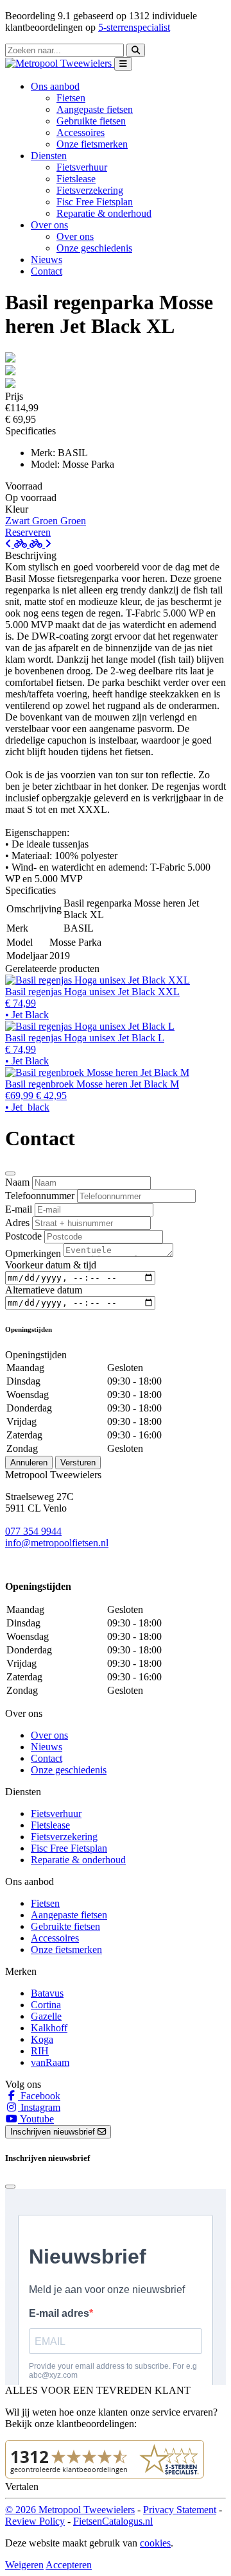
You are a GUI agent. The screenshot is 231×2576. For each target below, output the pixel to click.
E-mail (19, 1209)
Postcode (23, 1236)
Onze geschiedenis (94, 248)
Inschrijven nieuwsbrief (54, 2132)
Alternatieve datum (44, 1290)
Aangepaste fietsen (95, 109)
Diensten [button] (49, 156)
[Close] (10, 1173)
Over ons (75, 236)
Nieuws (47, 260)
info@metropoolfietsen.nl (57, 1543)
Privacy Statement (180, 2510)
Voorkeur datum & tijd (51, 1265)
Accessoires (81, 132)
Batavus (47, 1993)
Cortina (46, 2005)
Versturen (78, 1463)
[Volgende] (40, 544)
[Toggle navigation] (123, 64)
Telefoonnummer (40, 1196)
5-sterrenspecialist (134, 27)
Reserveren (28, 532)
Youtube (36, 2119)
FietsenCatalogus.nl (113, 2521)
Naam (17, 1182)
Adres (17, 1223)
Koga (42, 2039)
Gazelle (46, 2016)
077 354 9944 (33, 1531)
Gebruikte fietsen (91, 121)
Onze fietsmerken (92, 144)
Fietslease (76, 179)
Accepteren (69, 2565)
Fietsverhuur (82, 167)
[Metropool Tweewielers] (60, 63)
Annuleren (29, 1463)
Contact (47, 271)
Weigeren (24, 2565)
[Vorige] (17, 544)
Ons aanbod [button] (55, 86)
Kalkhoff (49, 2028)
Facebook (39, 2096)
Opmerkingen (33, 1253)
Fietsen (71, 98)
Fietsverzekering (90, 190)
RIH (40, 2051)
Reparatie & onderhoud (104, 213)
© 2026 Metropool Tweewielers (70, 2510)
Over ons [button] (49, 225)
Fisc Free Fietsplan (95, 202)
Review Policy (35, 2521)
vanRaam (50, 2062)
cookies (155, 2543)
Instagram (39, 2107)
